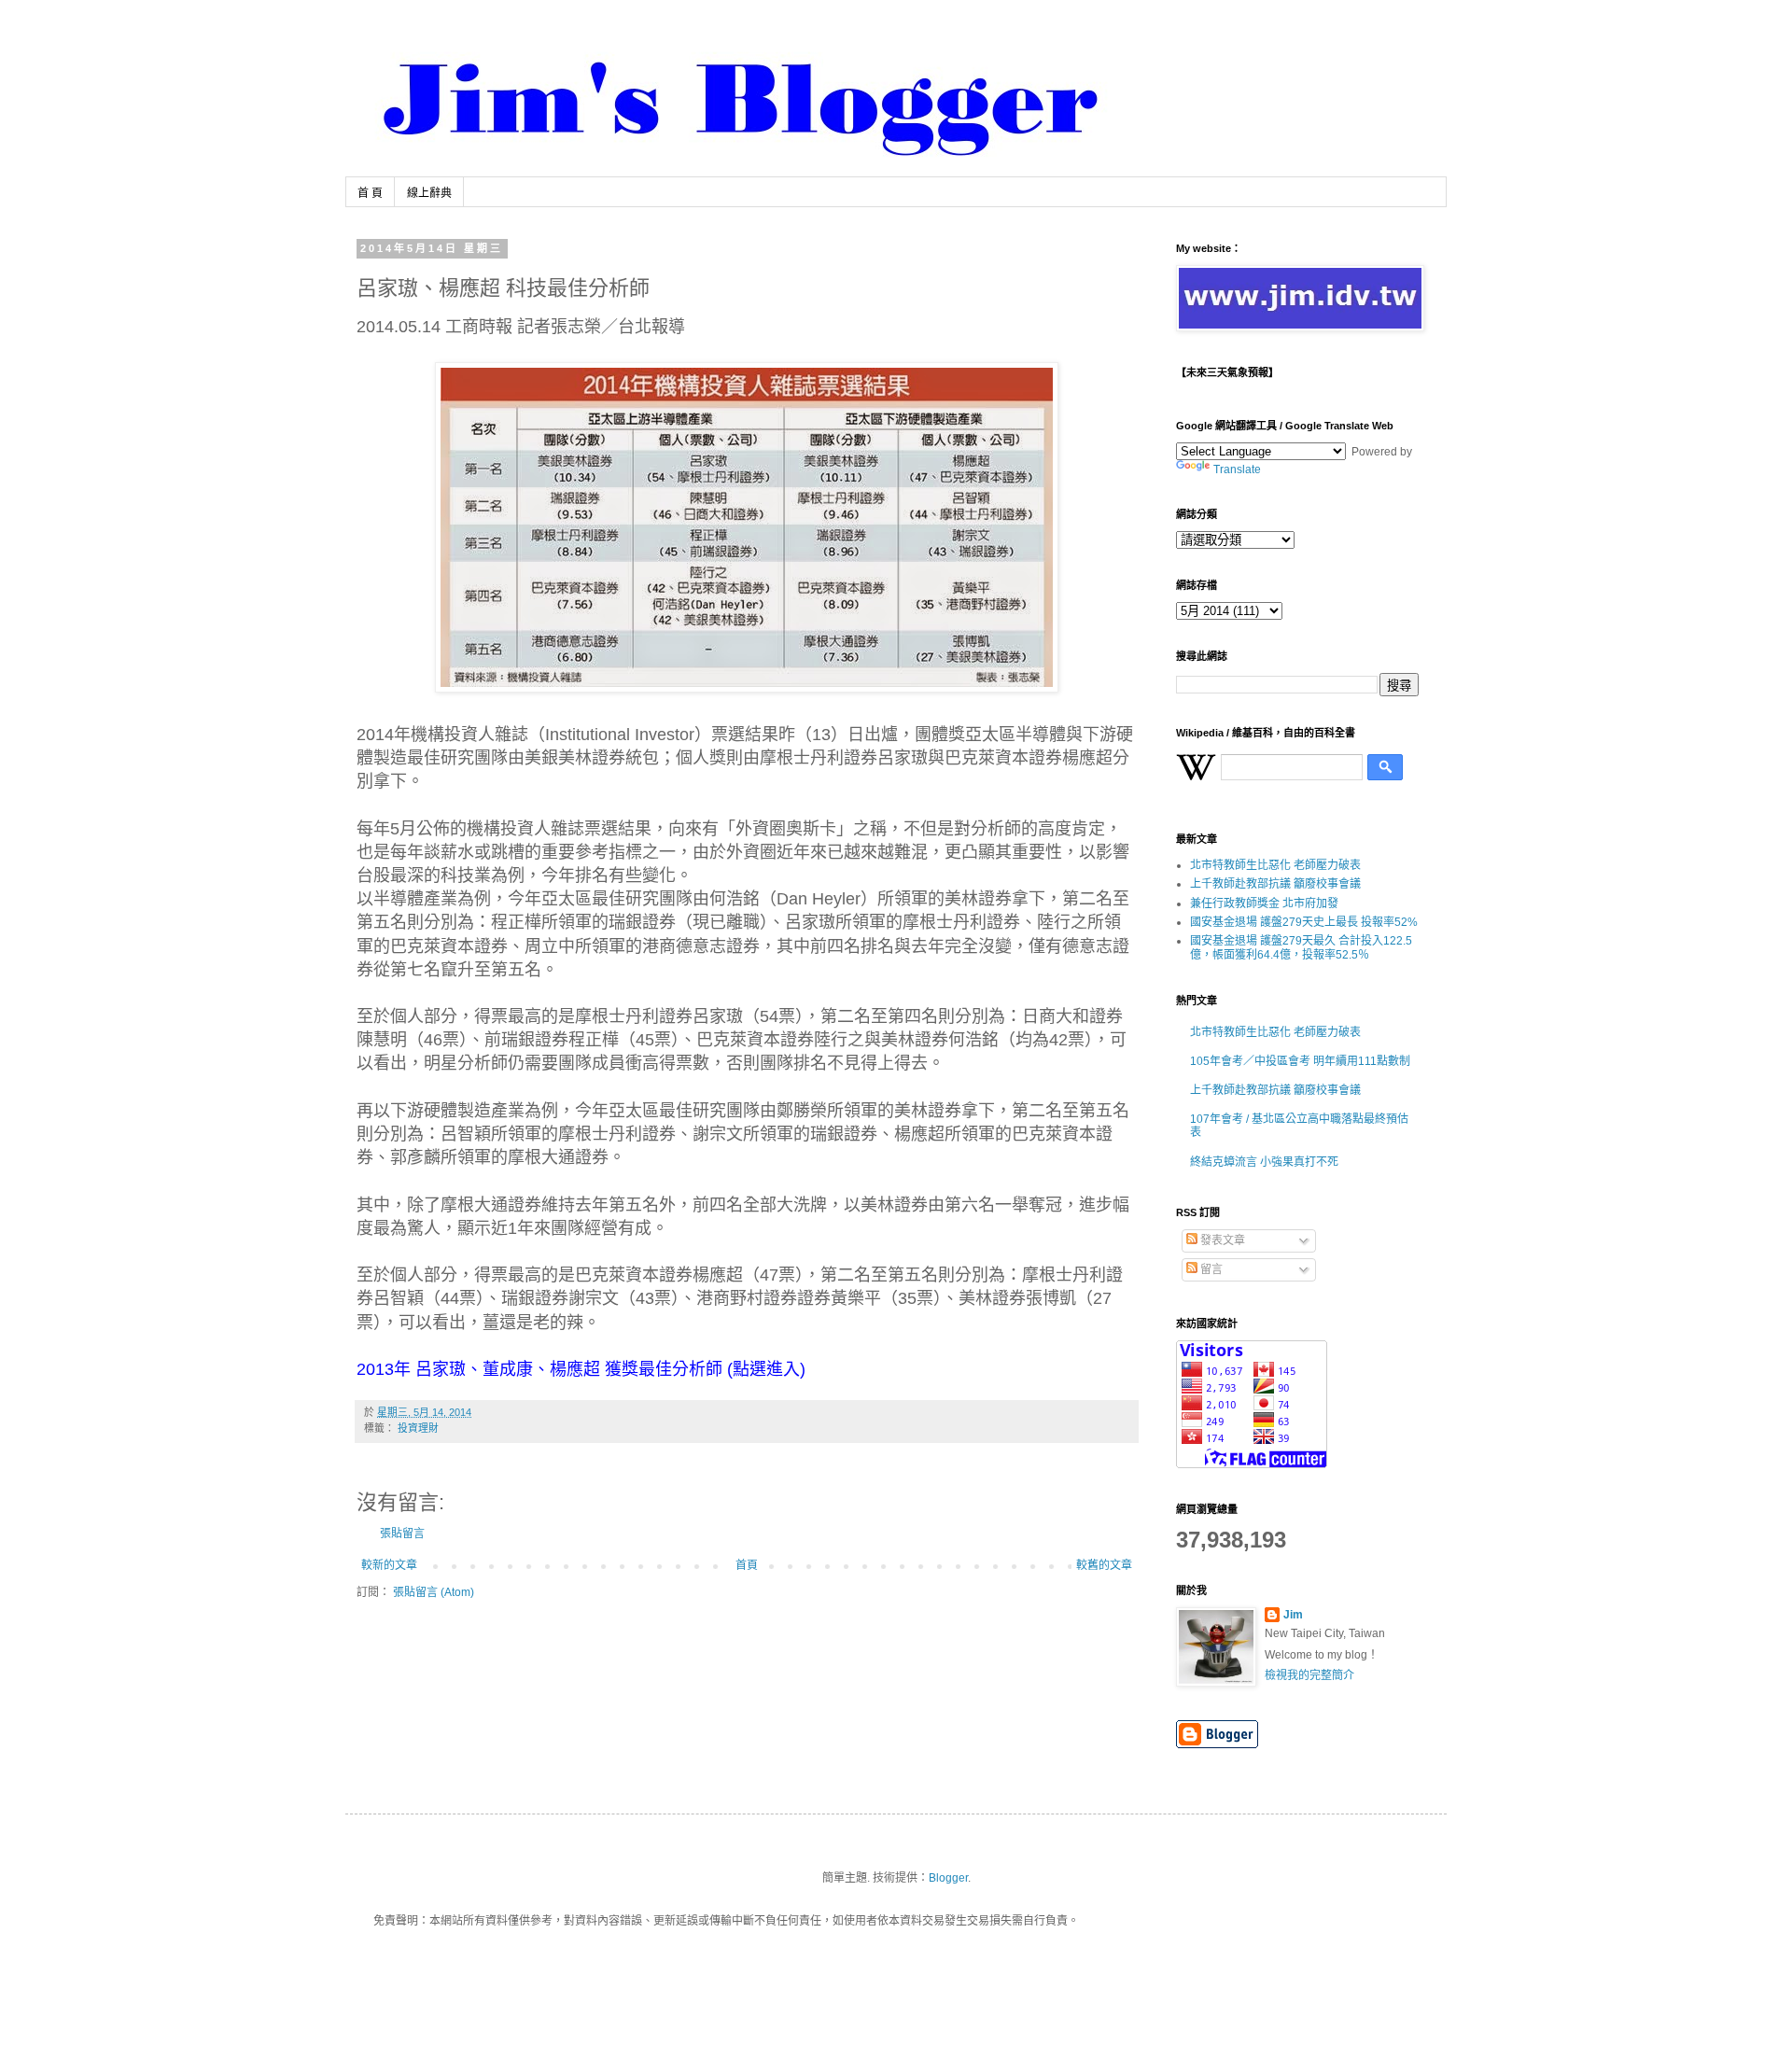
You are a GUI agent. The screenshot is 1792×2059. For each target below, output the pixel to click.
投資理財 (418, 1428)
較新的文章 (389, 1565)
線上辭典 (429, 193)
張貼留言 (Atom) (434, 1592)
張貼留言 (402, 1534)
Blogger (948, 1878)
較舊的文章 (1104, 1565)
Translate (1237, 469)
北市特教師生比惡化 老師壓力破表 (1275, 865)
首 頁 (370, 193)
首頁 (747, 1565)
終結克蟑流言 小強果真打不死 (1264, 1162)
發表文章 (1221, 1240)
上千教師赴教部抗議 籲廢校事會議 (1275, 884)
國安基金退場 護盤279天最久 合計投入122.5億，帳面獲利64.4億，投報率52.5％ (1301, 947)
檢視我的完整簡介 (1309, 1675)
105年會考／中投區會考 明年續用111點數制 (1300, 1061)
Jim (1293, 1615)
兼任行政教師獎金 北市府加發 (1264, 903)
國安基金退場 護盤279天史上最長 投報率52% (1304, 922)
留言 (1210, 1269)
